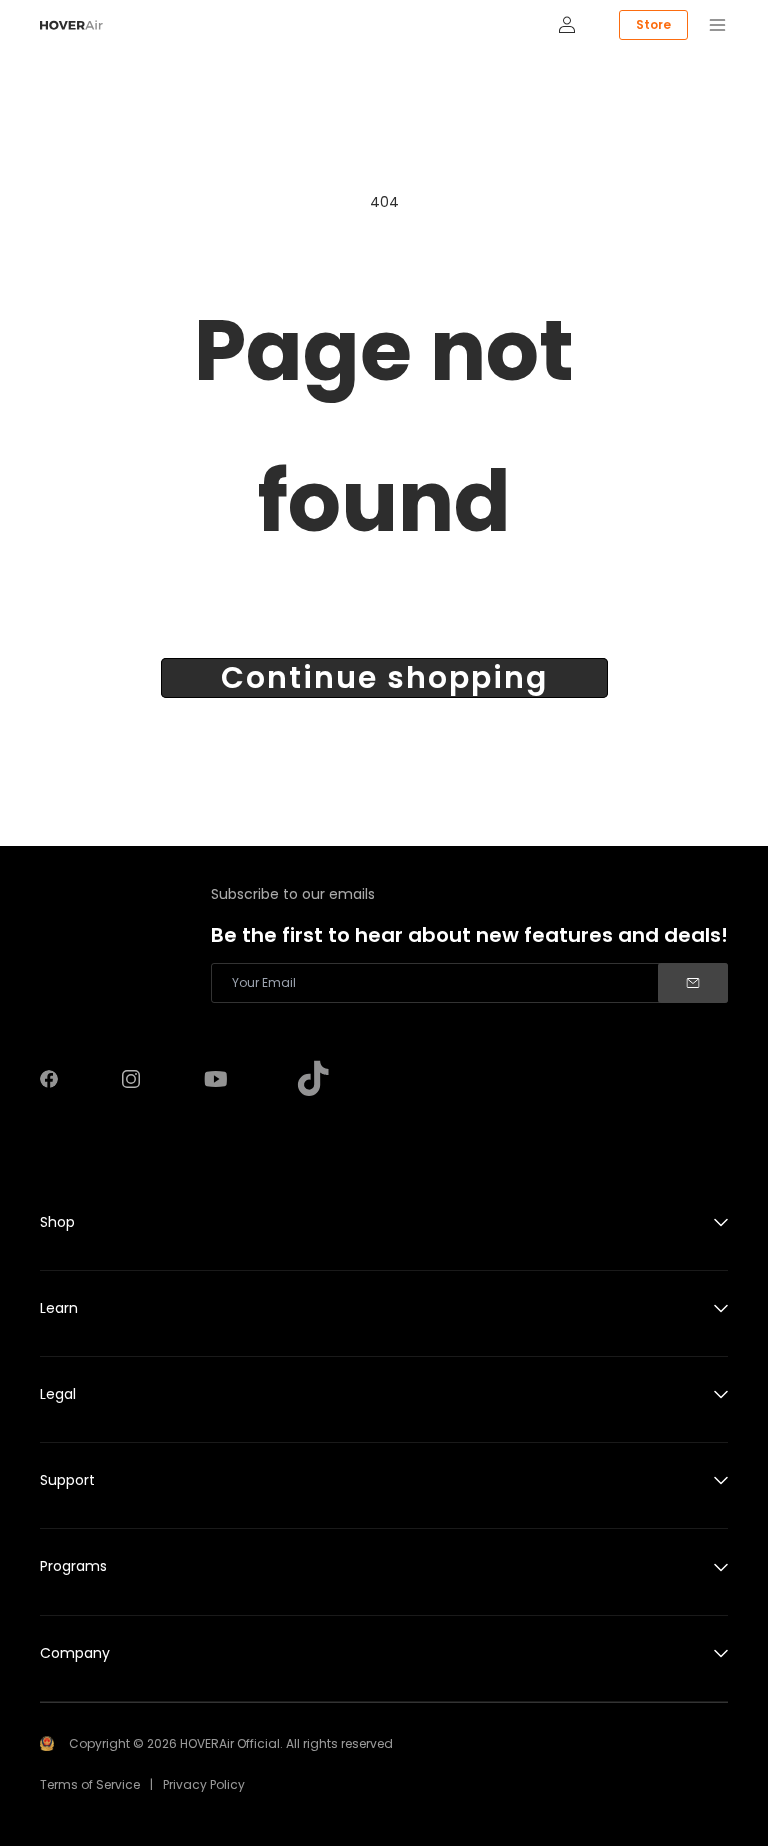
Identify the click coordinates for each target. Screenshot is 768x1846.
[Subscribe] (693, 983)
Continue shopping (384, 678)
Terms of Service (90, 1784)
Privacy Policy (204, 1784)
